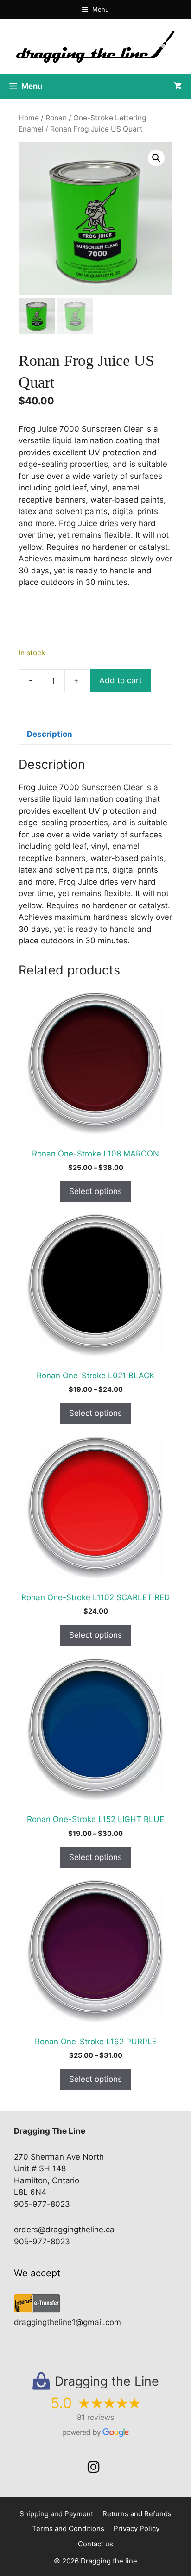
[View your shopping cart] (178, 86)
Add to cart (121, 680)
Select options (95, 1191)
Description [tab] (50, 734)
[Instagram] (94, 2467)
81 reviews (95, 2417)
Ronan (56, 118)
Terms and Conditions (68, 2529)
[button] (156, 158)
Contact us (95, 2544)
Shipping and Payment (56, 2514)
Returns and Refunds (137, 2514)
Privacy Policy (137, 2529)
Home (29, 118)
